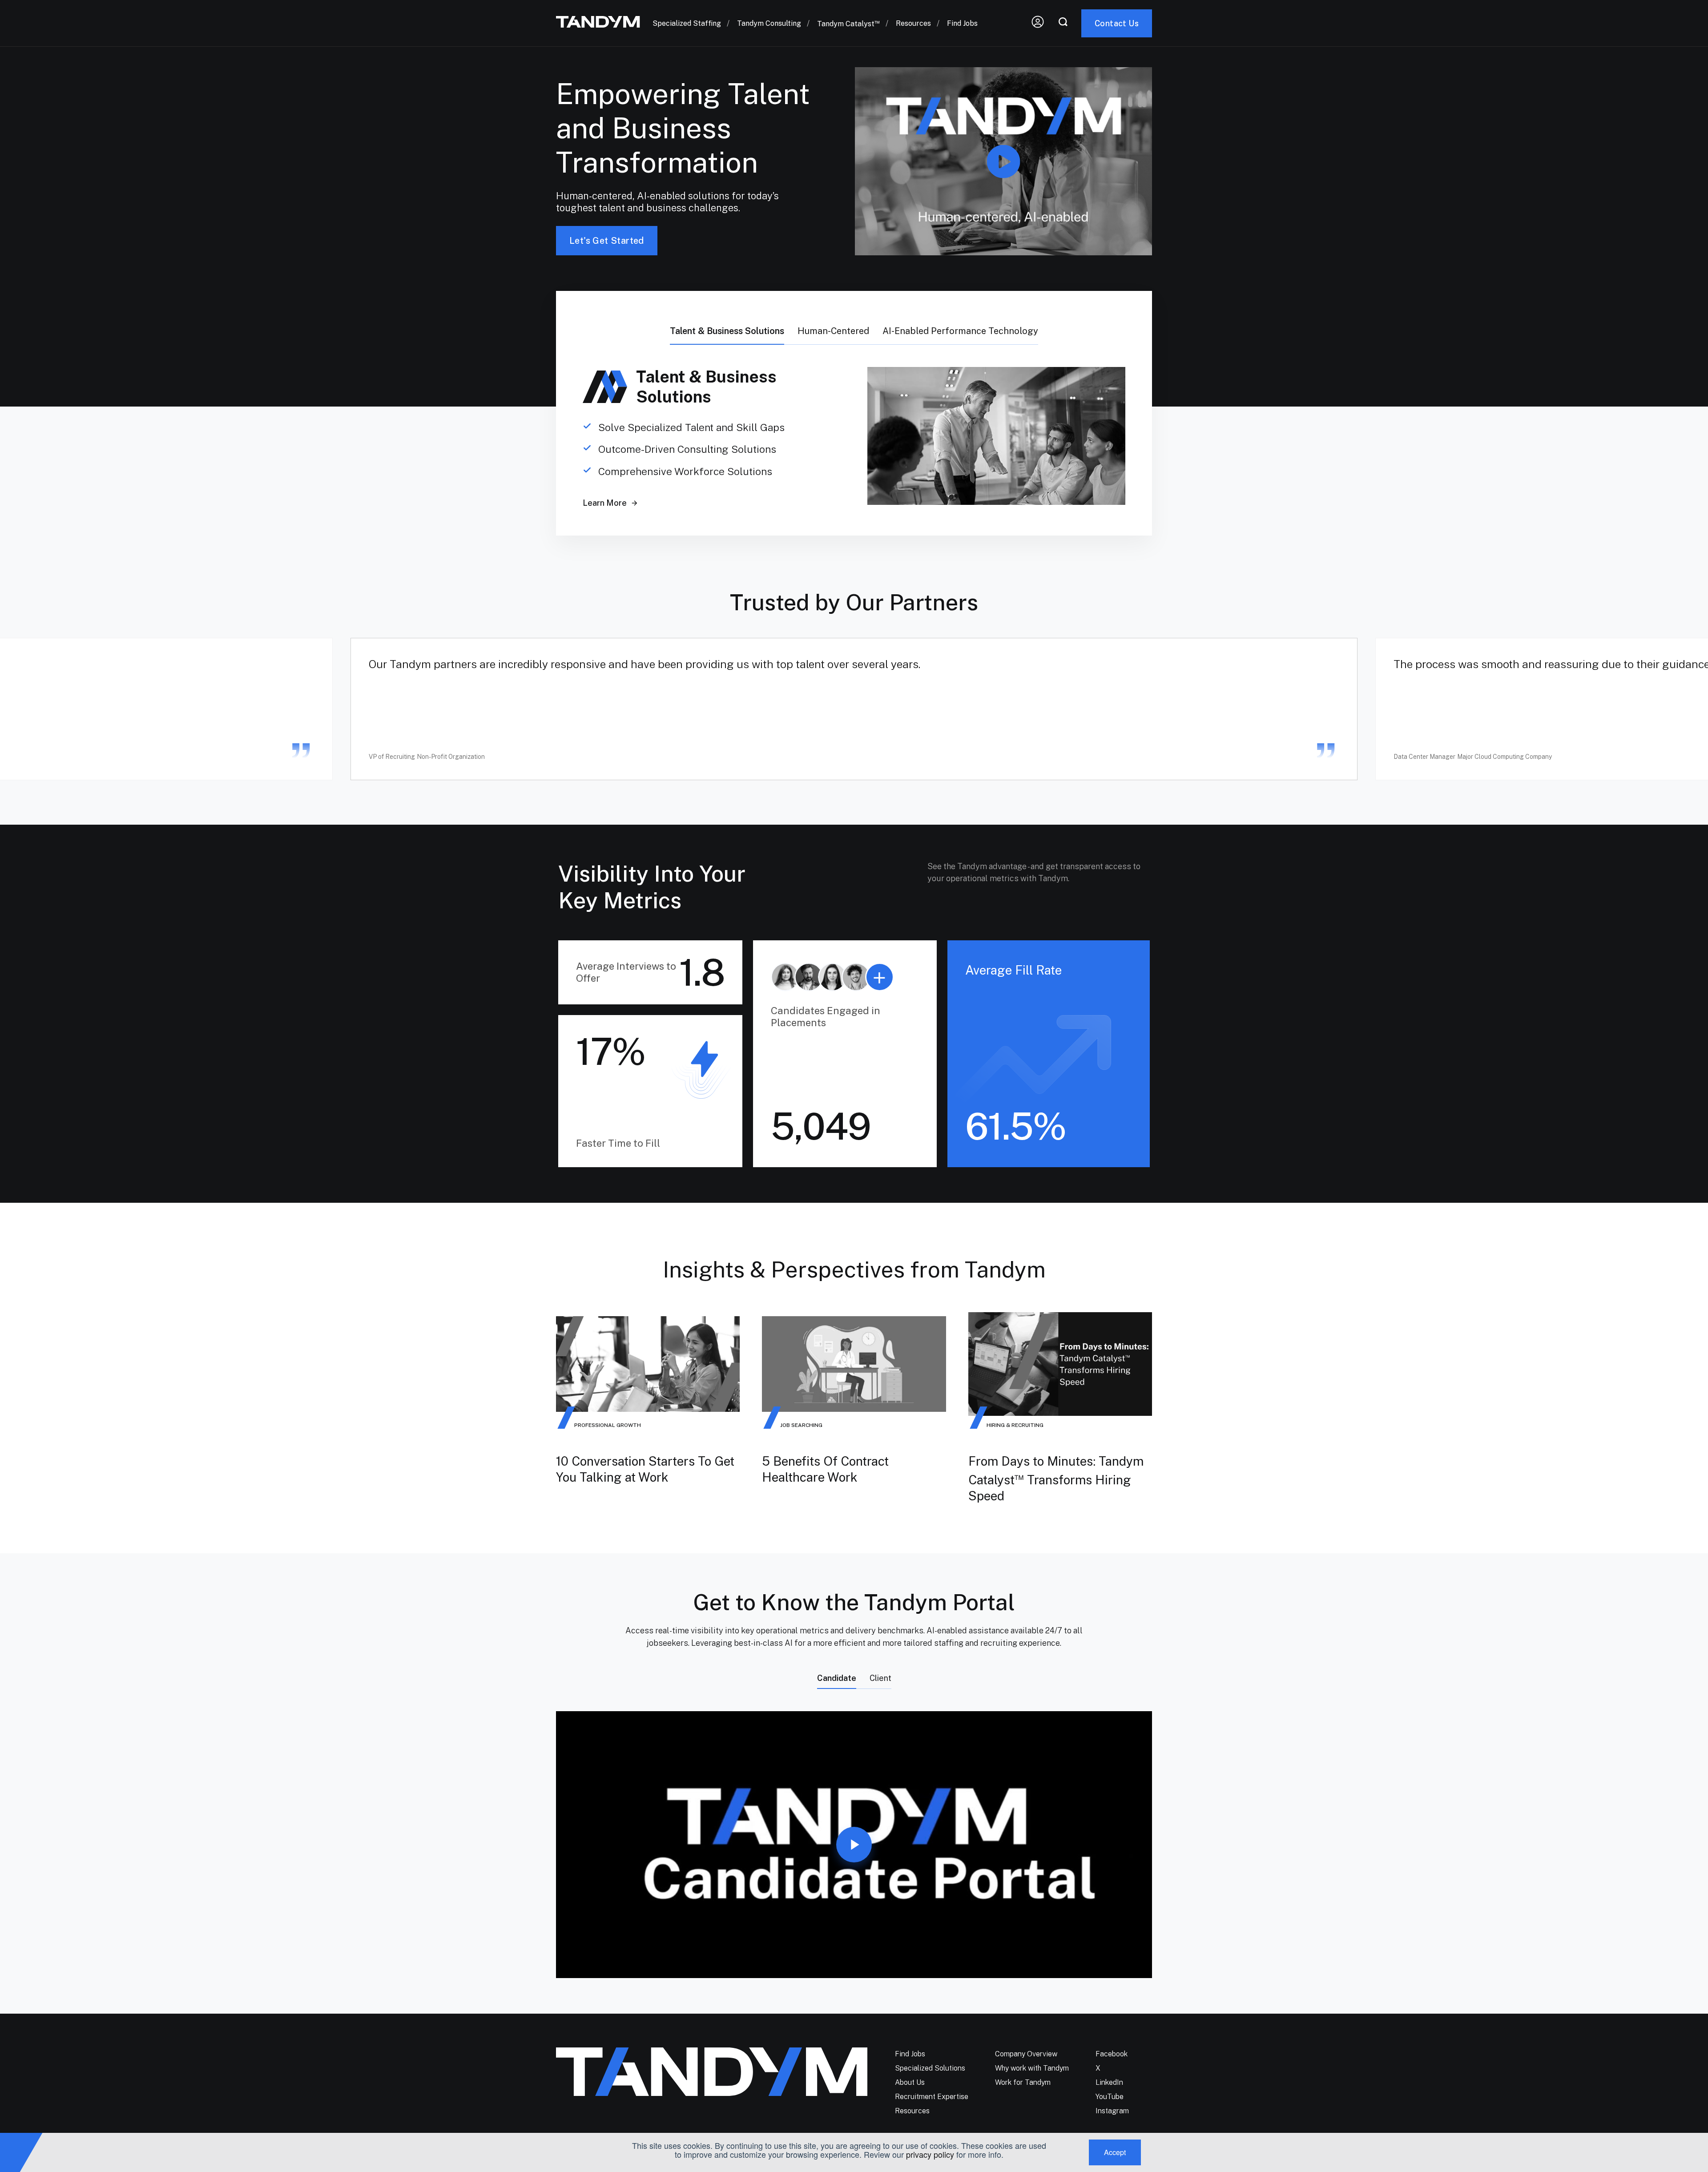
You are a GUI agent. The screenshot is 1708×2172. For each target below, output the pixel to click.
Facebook (1112, 2054)
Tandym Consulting (769, 23)
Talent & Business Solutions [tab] (727, 331)
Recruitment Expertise (932, 2097)
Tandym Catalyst (848, 24)
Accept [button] (1115, 2152)
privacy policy (930, 2154)
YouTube (1110, 2097)
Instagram (1112, 2111)
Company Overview (1026, 2054)
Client (880, 1678)
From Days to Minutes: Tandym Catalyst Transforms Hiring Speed (1056, 1478)
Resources (913, 23)
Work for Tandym (1023, 2082)
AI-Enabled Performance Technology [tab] (960, 331)
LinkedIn (1109, 2082)
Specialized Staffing (687, 23)
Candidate (837, 1678)
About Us (910, 2082)
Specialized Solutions (930, 2068)
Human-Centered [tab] (833, 331)
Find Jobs (962, 23)
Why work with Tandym (1032, 2068)
